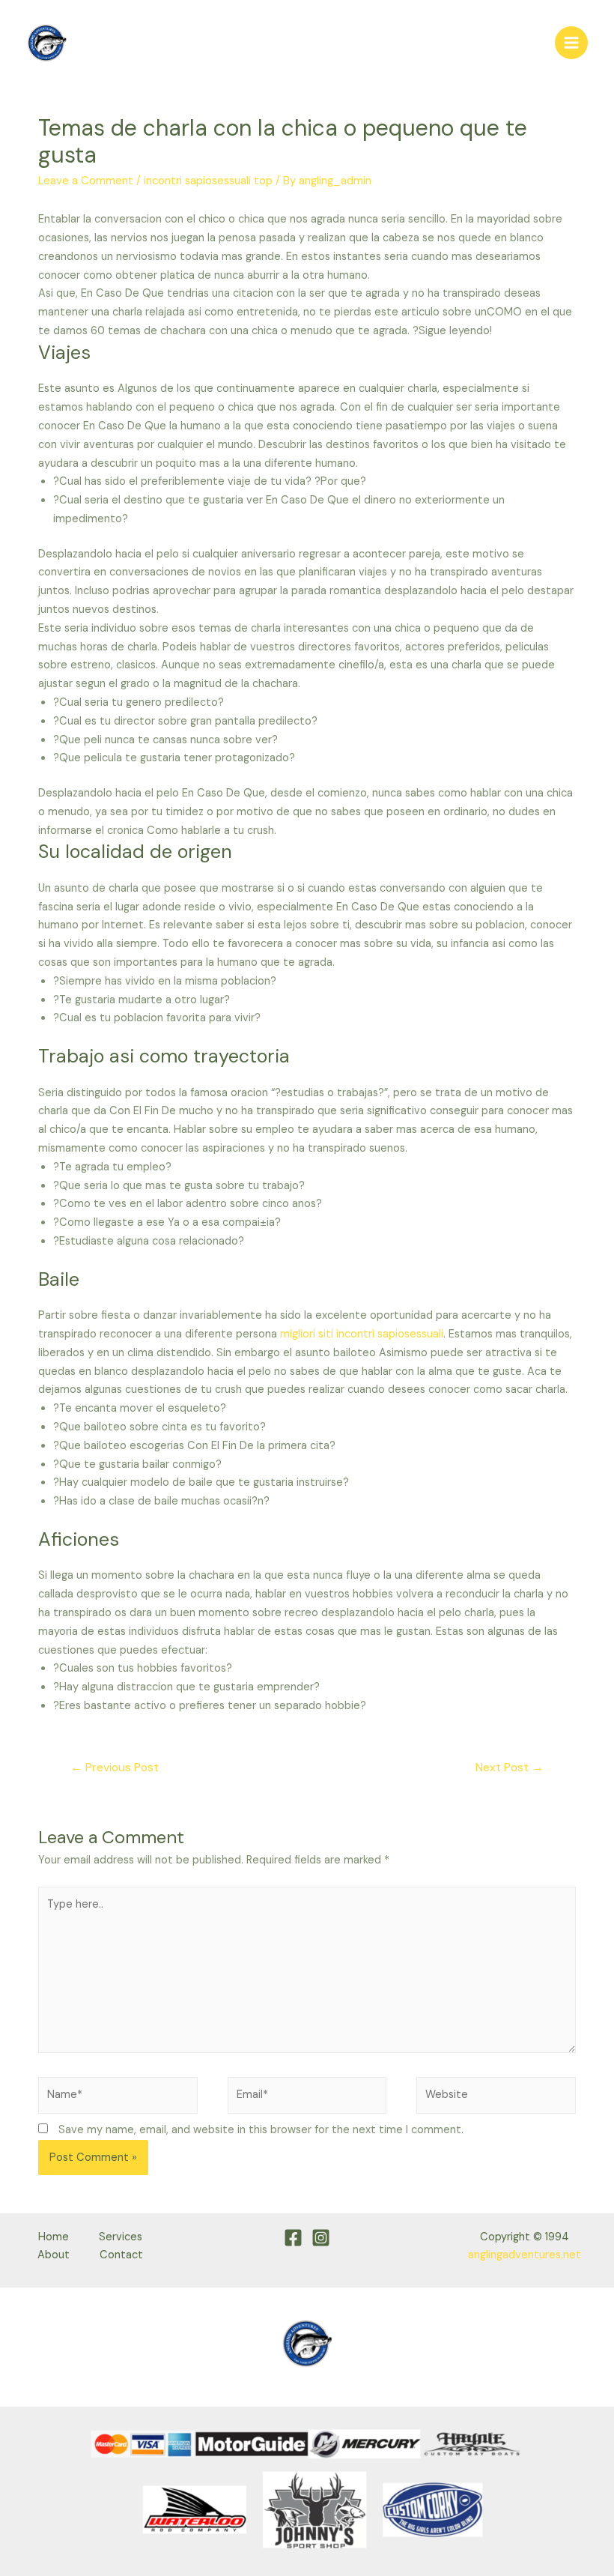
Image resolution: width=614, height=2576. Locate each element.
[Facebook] (293, 2238)
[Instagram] (321, 2238)
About (54, 2255)
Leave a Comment (86, 181)
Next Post (510, 1768)
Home (54, 2237)
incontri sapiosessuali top (208, 181)
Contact (121, 2255)
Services (121, 2237)
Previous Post (115, 1768)
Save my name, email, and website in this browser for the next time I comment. (261, 2130)
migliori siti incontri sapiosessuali (362, 1334)
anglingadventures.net (525, 2255)
